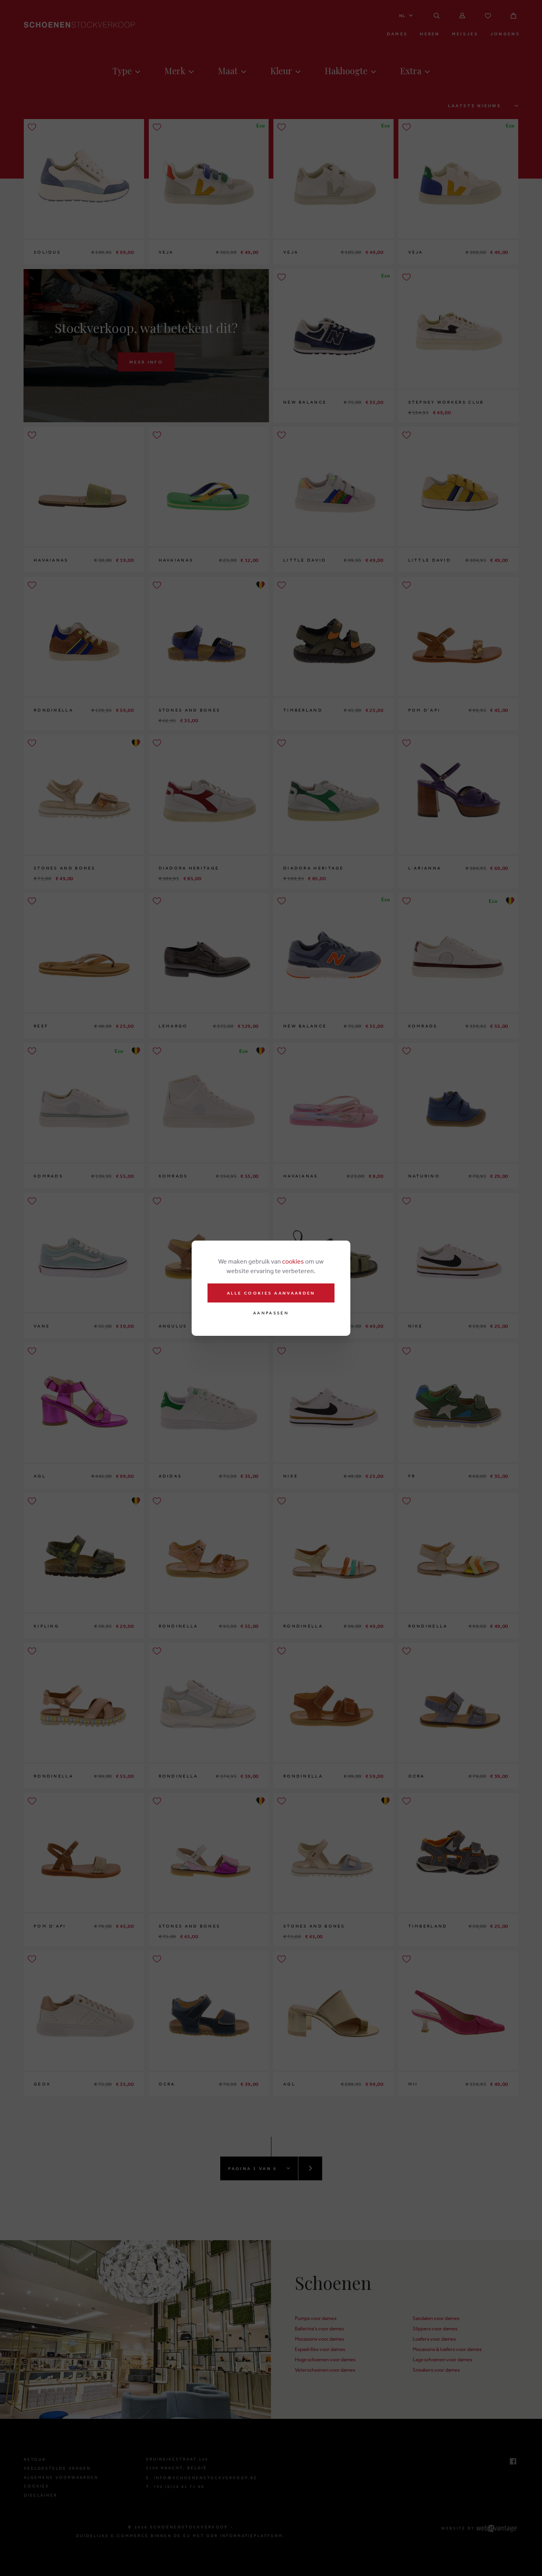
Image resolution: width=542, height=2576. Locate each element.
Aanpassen (271, 1313)
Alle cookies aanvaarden (271, 1293)
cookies (293, 1261)
